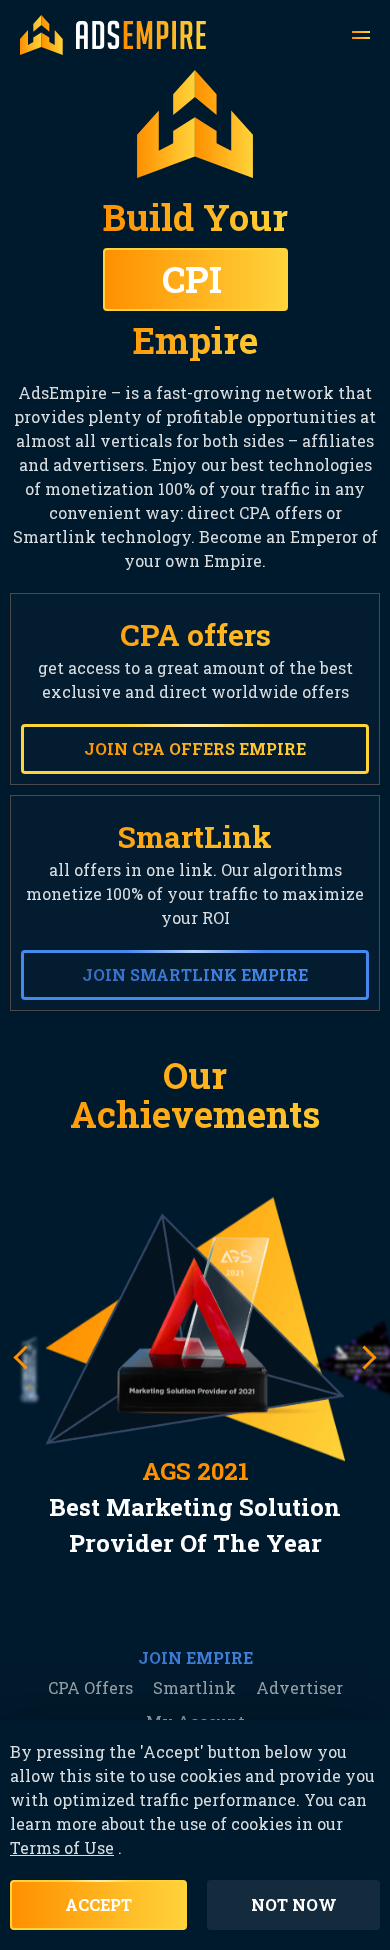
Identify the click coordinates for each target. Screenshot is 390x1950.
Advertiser (299, 1687)
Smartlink (194, 1687)
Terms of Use (62, 1847)
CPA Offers (90, 1687)
